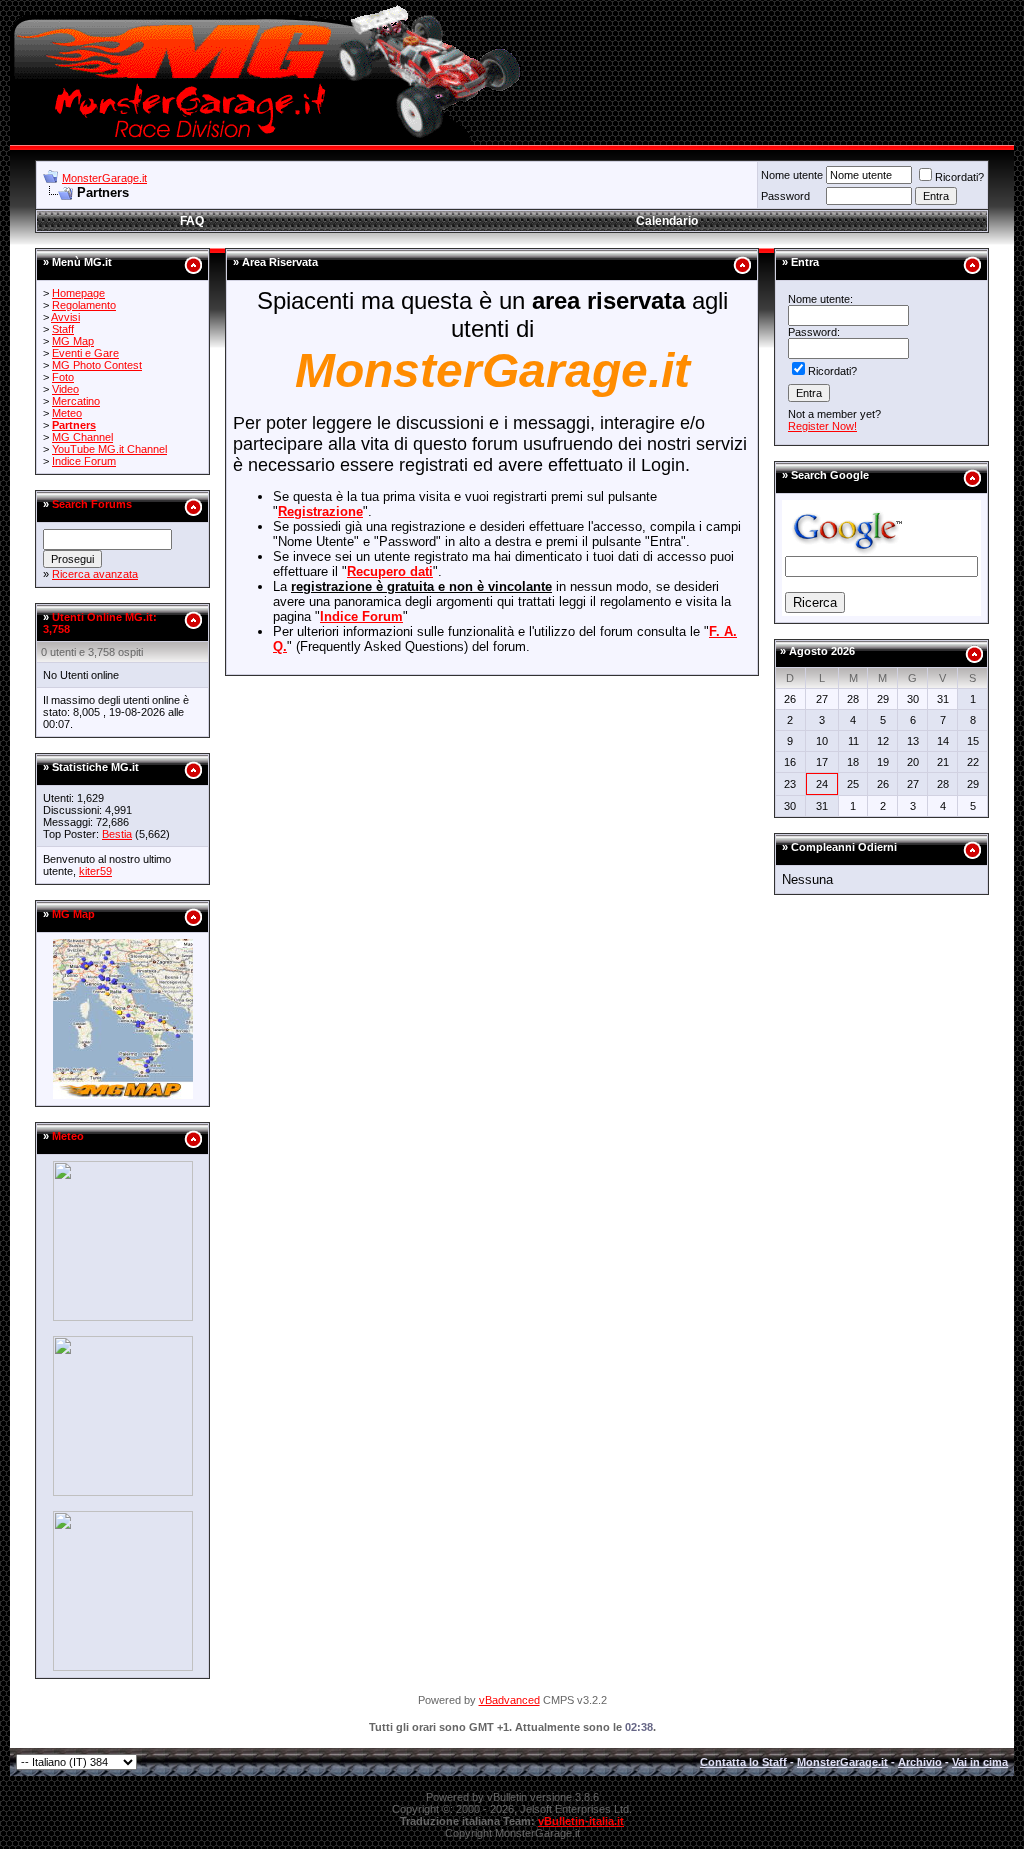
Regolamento (84, 305)
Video (65, 389)
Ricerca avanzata (95, 574)
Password (785, 196)
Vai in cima (980, 1762)
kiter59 (95, 871)
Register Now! (822, 426)
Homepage (78, 293)
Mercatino (76, 401)
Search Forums (92, 504)
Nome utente (792, 175)
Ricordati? (959, 177)
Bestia (117, 834)
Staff (63, 329)
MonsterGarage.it (104, 178)
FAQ (192, 221)
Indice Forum (84, 461)
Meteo (67, 413)
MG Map (73, 341)
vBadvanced (509, 1700)
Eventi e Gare (85, 353)
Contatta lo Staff (743, 1762)
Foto (63, 377)
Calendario (667, 221)
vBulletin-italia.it (581, 1821)
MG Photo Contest (97, 365)
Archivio (920, 1762)
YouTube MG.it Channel (109, 449)
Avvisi (65, 317)
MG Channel (82, 437)
